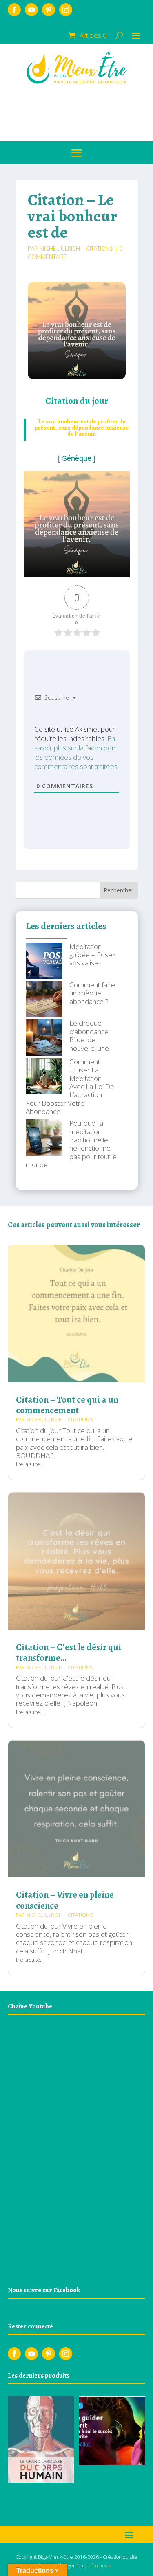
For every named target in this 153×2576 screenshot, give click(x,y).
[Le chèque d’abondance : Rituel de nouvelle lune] (44, 1038)
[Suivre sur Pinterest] (49, 10)
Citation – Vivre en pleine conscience (65, 1900)
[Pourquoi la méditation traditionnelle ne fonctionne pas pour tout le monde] (44, 1138)
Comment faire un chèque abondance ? (92, 993)
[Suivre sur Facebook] (14, 10)
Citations (100, 249)
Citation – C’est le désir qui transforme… (69, 1653)
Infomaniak (99, 2566)
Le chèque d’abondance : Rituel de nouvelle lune (90, 1035)
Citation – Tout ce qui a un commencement (67, 1405)
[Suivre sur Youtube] (31, 10)
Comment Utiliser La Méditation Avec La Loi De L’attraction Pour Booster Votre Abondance (70, 1086)
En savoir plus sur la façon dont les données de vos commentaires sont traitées (76, 752)
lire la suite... (30, 1464)
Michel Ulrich (60, 249)
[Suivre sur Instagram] (66, 10)
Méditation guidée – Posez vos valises (92, 955)
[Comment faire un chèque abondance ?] (44, 1000)
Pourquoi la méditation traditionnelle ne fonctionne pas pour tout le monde (71, 1144)
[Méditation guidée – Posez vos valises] (44, 962)
